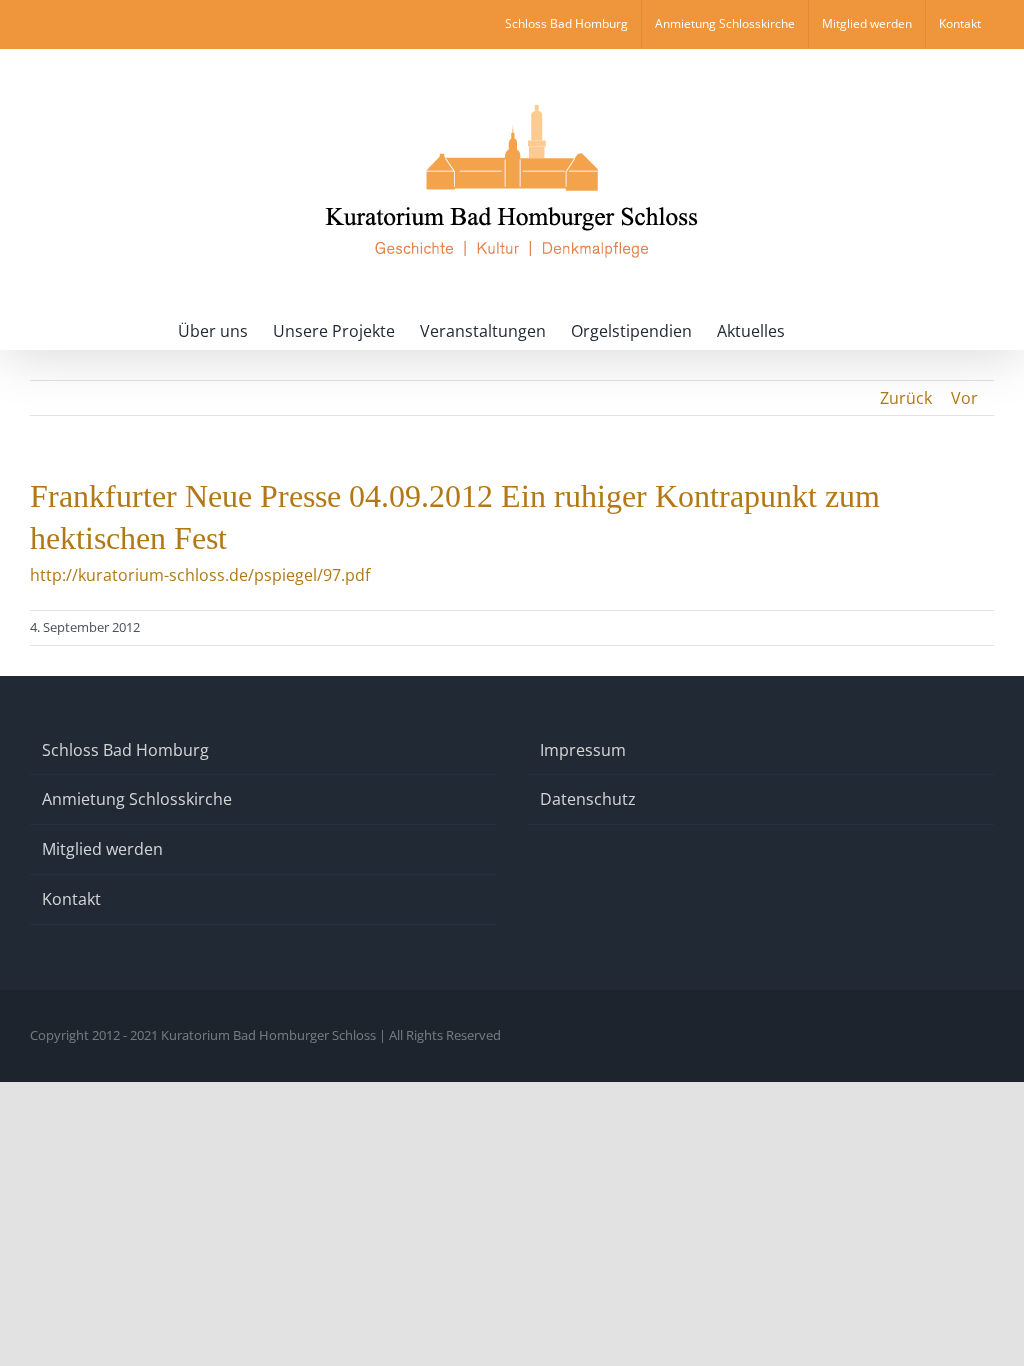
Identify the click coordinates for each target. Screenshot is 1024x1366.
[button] (816, 329)
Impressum (583, 750)
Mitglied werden (102, 849)
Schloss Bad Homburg (125, 750)
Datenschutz (588, 799)
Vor (964, 398)
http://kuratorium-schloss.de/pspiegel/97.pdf (200, 575)
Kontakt (71, 899)
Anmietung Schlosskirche (137, 799)
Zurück (906, 398)
